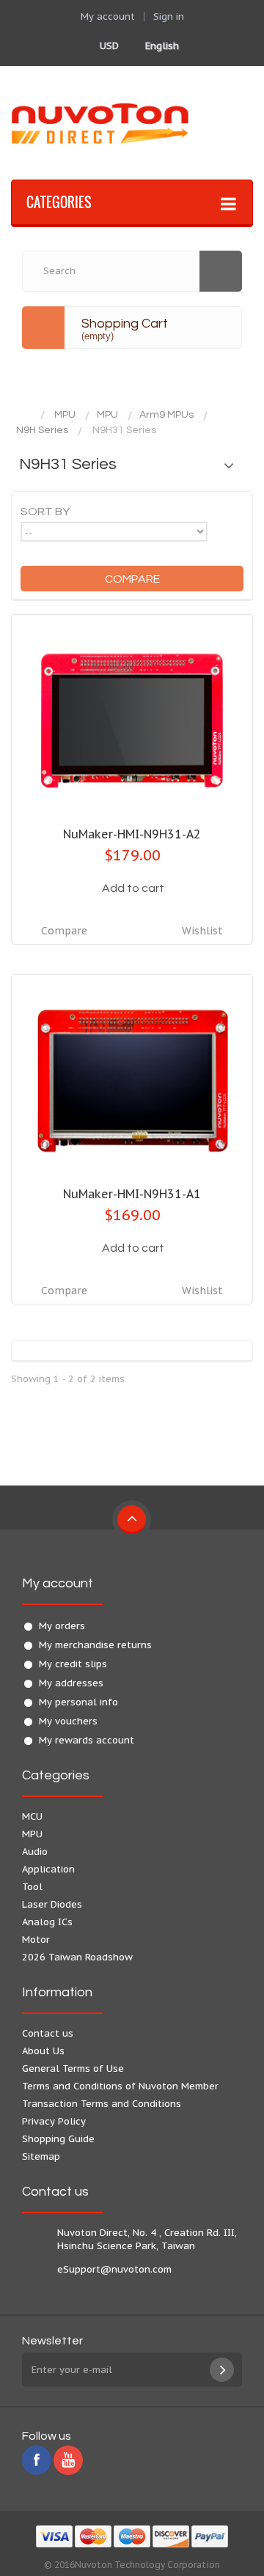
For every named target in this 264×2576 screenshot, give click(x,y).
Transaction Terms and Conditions (102, 2104)
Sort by (45, 512)
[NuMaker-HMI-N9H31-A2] (132, 721)
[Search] (221, 271)
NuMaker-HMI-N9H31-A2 (132, 834)
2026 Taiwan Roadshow (77, 1957)
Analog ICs (47, 1922)
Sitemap (41, 2156)
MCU (32, 1816)
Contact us (48, 2033)
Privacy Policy (54, 2121)
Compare (64, 931)
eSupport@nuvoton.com (114, 2269)
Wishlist (202, 931)
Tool (32, 1887)
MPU (65, 415)
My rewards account (87, 1740)
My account (58, 1583)
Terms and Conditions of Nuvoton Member (120, 2086)
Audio (35, 1852)
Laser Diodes (52, 1904)
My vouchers (68, 1721)
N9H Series (42, 430)
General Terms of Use (73, 2068)
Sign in (169, 16)
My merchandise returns (95, 1645)
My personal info (78, 1702)
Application (48, 1869)
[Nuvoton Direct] (132, 123)
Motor (36, 1940)
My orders (62, 1626)
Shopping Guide (58, 2139)
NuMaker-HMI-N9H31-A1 (132, 1194)
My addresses (71, 1683)
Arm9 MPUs (166, 415)
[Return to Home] (26, 415)
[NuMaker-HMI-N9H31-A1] (132, 1081)
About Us (43, 2051)
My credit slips (73, 1664)
